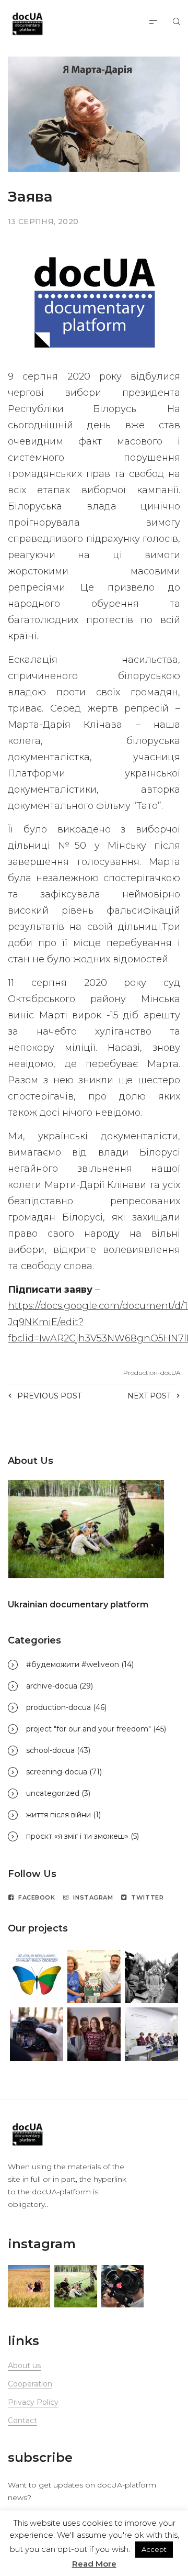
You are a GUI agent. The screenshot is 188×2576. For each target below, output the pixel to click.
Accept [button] (154, 2549)
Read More (94, 2564)
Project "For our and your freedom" (89, 1729)
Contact (22, 2420)
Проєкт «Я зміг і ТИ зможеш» (77, 1836)
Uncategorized (53, 1793)
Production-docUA (152, 1373)
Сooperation (30, 2384)
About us (24, 2366)
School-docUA (50, 1750)
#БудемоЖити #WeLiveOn (73, 1664)
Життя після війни (58, 1815)
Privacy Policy (33, 2402)
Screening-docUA (57, 1772)
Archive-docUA (52, 1686)
